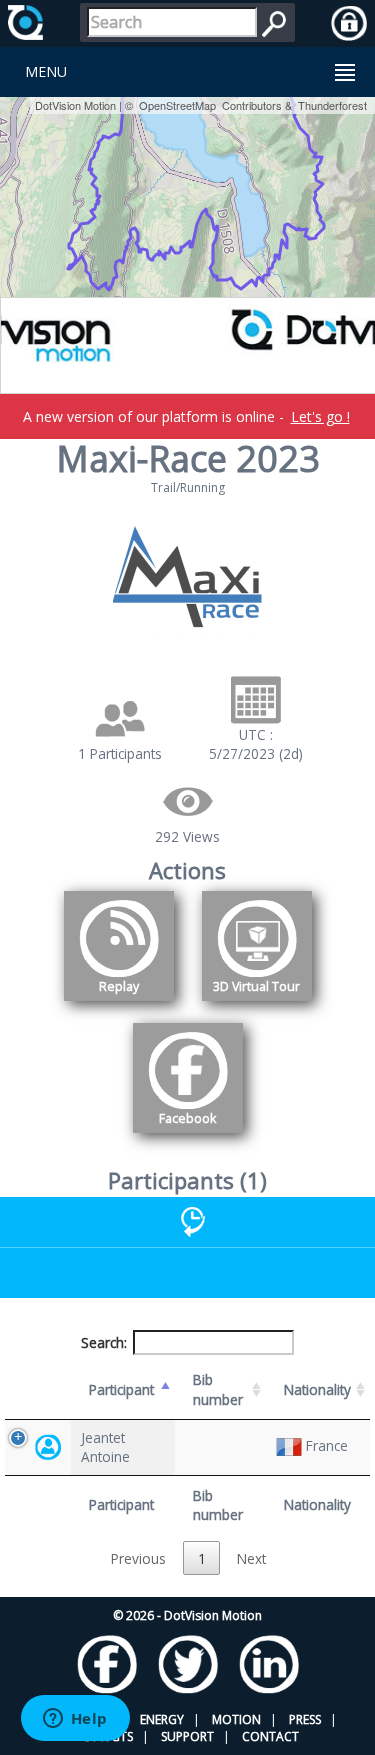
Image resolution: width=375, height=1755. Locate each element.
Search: (104, 1342)
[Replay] (119, 1004)
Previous (138, 1558)
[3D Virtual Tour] (257, 1004)
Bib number (218, 1389)
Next (251, 1558)
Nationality (317, 1389)
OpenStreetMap (177, 105)
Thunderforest (332, 105)
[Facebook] (188, 1136)
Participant (121, 1389)
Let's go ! (320, 416)
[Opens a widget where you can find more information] (75, 1720)
